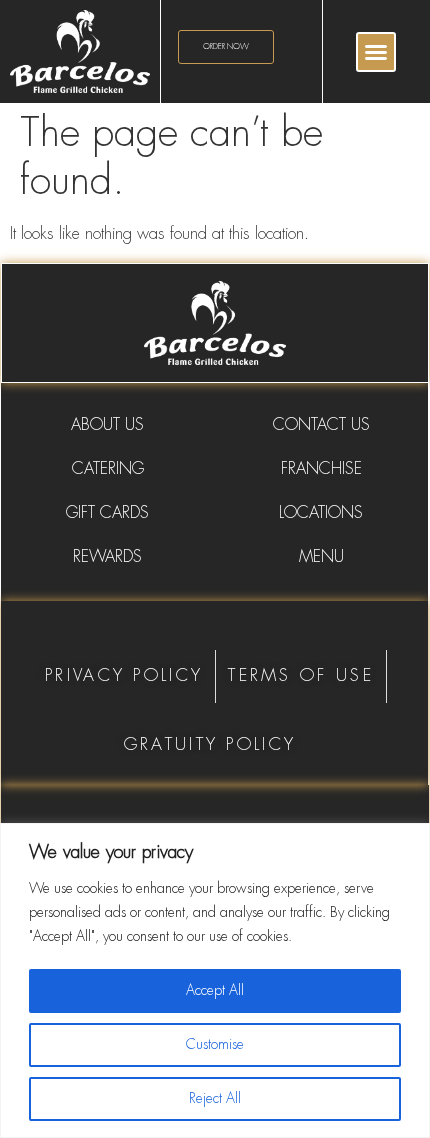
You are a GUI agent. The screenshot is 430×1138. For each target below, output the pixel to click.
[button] (376, 52)
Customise (215, 1045)
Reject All (215, 1099)
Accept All (215, 991)
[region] (215, 980)
